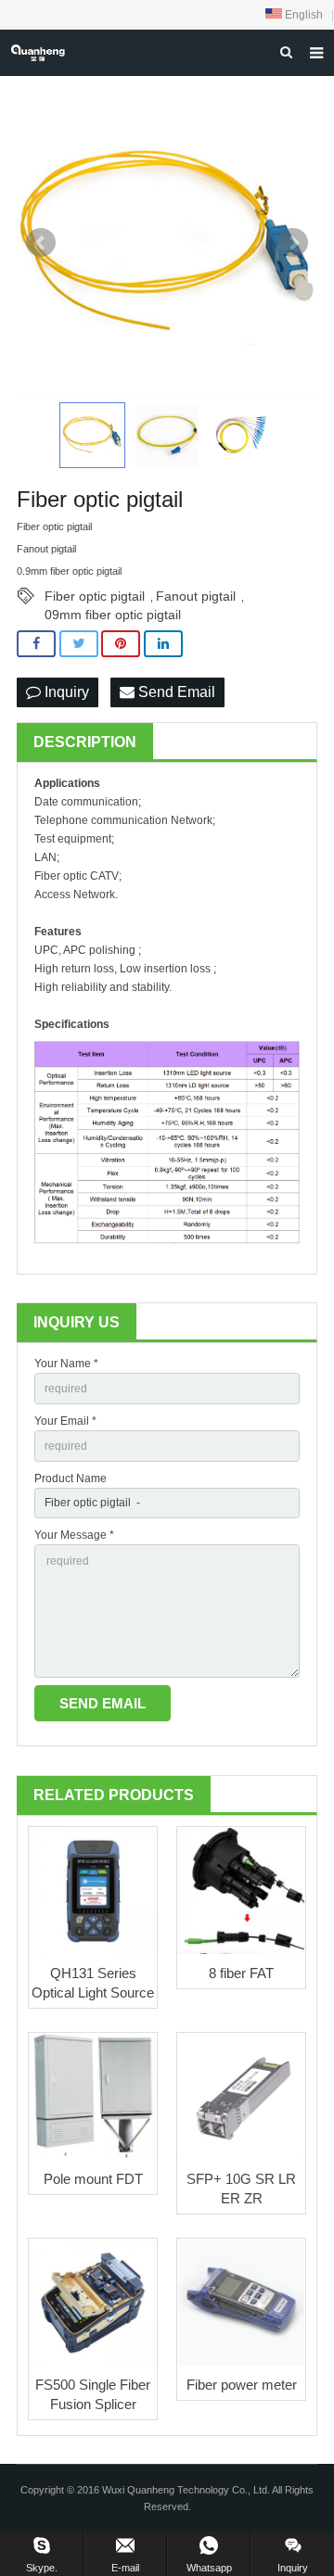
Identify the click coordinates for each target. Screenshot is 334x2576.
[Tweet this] (79, 644)
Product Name (71, 1478)
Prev (41, 243)
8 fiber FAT (241, 1973)
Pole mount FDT (93, 2179)
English (302, 15)
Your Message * (74, 1535)
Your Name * (66, 1364)
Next (293, 243)
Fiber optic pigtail (95, 596)
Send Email (175, 692)
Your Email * (65, 1421)
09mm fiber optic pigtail (113, 615)
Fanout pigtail (196, 596)
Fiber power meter (242, 2385)
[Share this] (36, 644)
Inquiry (65, 692)
